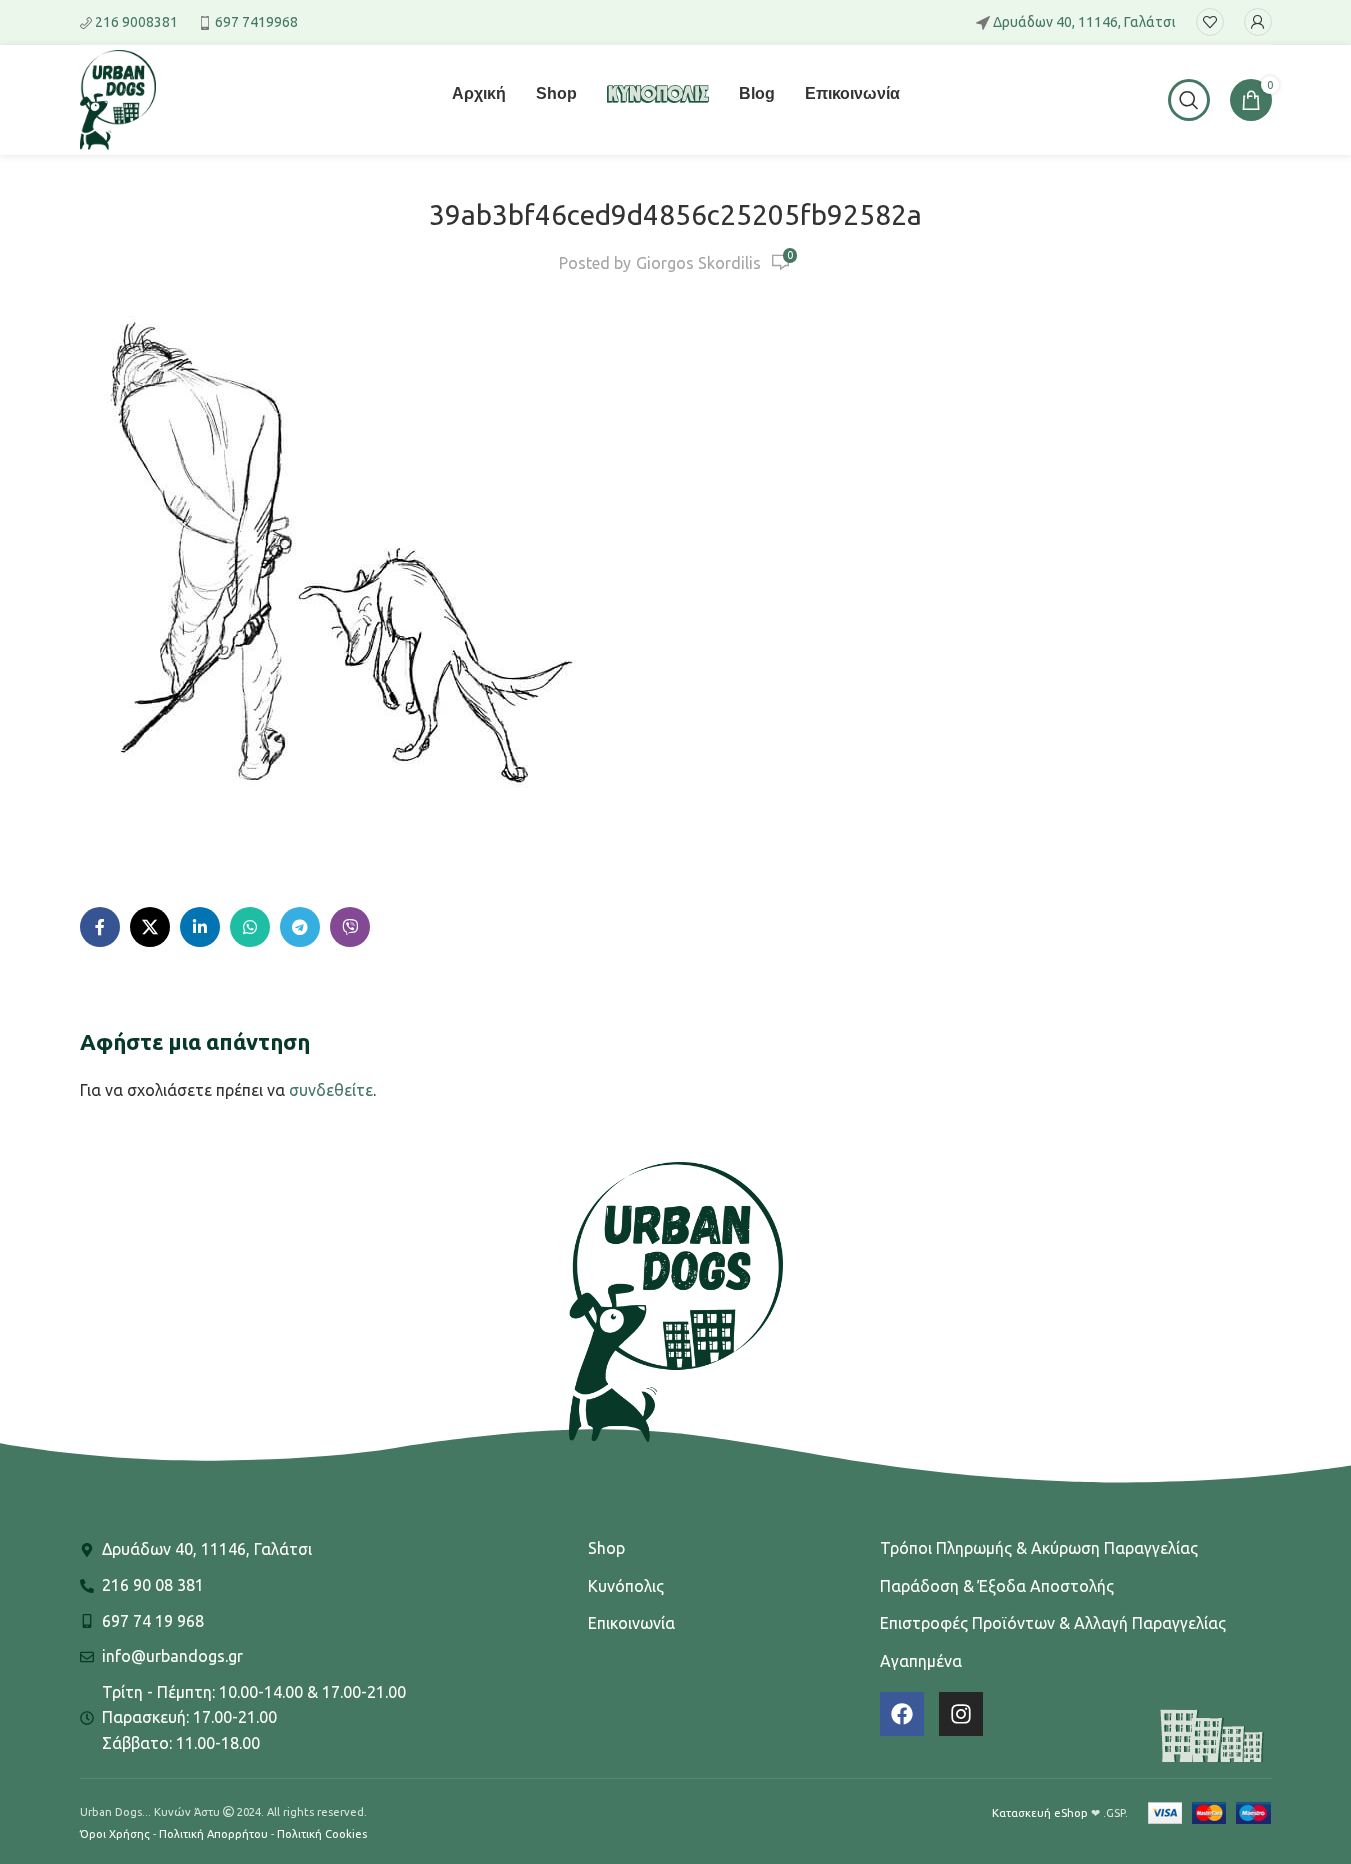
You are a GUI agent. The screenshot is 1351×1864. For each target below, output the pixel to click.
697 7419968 (256, 22)
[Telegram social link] (300, 927)
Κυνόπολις (626, 1586)
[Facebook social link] (100, 927)
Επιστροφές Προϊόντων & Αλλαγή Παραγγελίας (1053, 1623)
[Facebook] (902, 1714)
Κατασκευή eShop (1040, 1813)
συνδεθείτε (331, 1090)
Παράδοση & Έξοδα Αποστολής (997, 1586)
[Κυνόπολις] (658, 106)
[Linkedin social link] (200, 927)
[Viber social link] (350, 927)
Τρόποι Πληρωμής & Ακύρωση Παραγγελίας (1039, 1548)
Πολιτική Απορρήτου (213, 1834)
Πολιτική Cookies (322, 1834)
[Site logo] (118, 98)
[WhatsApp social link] (250, 927)
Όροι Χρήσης (115, 1834)
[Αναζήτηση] (1189, 100)
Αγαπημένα (921, 1661)
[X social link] (150, 927)
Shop (606, 1548)
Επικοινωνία (631, 1623)
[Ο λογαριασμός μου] (1258, 22)
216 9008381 (136, 22)
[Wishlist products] (1210, 22)
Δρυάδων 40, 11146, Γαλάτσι (1084, 22)
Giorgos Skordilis (698, 263)
